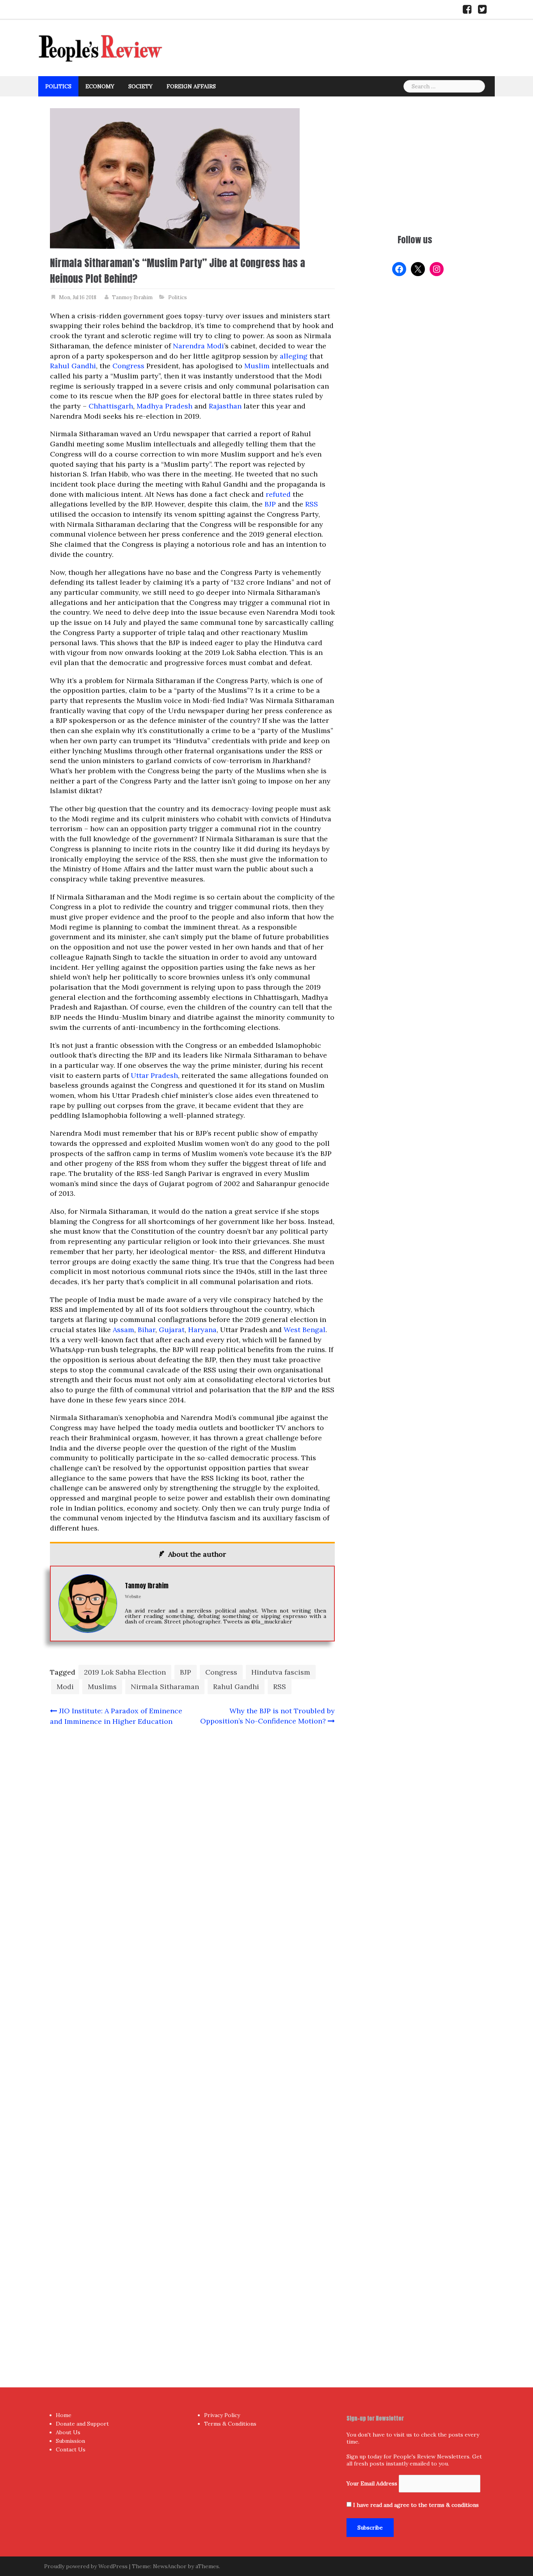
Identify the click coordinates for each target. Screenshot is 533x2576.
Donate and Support (82, 2424)
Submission (70, 2441)
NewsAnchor (170, 2566)
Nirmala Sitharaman (165, 1687)
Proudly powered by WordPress (86, 2566)
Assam (123, 1330)
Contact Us (71, 2449)
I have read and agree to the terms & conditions (416, 2505)
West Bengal (305, 1330)
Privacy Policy (222, 2415)
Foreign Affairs (191, 86)
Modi (65, 1687)
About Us (68, 2432)
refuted (278, 494)
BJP (270, 504)
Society (140, 86)
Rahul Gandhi (73, 366)
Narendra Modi (198, 346)
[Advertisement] (415, 163)
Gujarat (172, 1330)
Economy (100, 86)
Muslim (257, 366)
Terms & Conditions (230, 2424)
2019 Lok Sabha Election (125, 1672)
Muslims (102, 1687)
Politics (58, 86)
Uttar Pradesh (154, 1075)
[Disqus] (192, 2041)
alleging (294, 356)
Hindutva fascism (281, 1672)
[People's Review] (101, 47)
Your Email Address (372, 2483)
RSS (312, 504)
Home (64, 2415)
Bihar (147, 1330)
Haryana (202, 1330)
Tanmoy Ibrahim (132, 297)
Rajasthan (225, 406)
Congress (128, 366)
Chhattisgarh (111, 406)
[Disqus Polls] (192, 1836)
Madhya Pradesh (164, 406)
